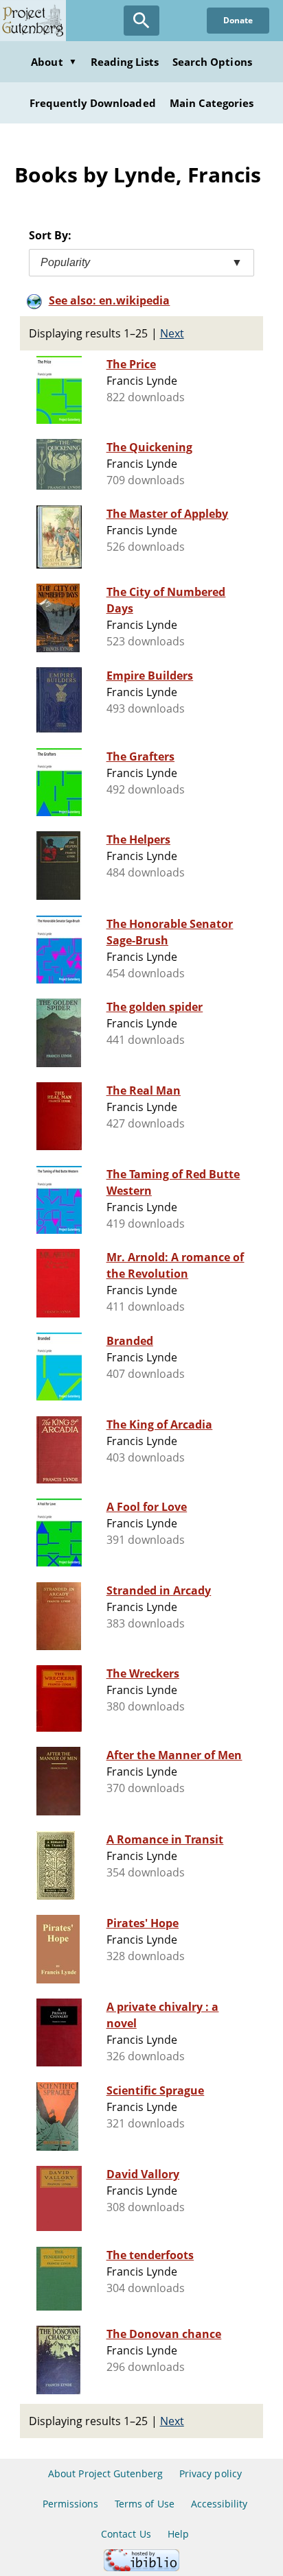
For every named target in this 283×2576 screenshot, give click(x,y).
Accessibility (219, 2504)
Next (172, 333)
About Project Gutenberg (105, 2473)
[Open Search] (141, 21)
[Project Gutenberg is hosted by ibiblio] (141, 2567)
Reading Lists (125, 62)
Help (178, 2534)
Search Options (212, 62)
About (54, 62)
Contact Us (126, 2534)
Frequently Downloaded (93, 103)
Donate (238, 20)
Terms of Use (144, 2504)
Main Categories (212, 103)
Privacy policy (211, 2473)
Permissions (70, 2504)
